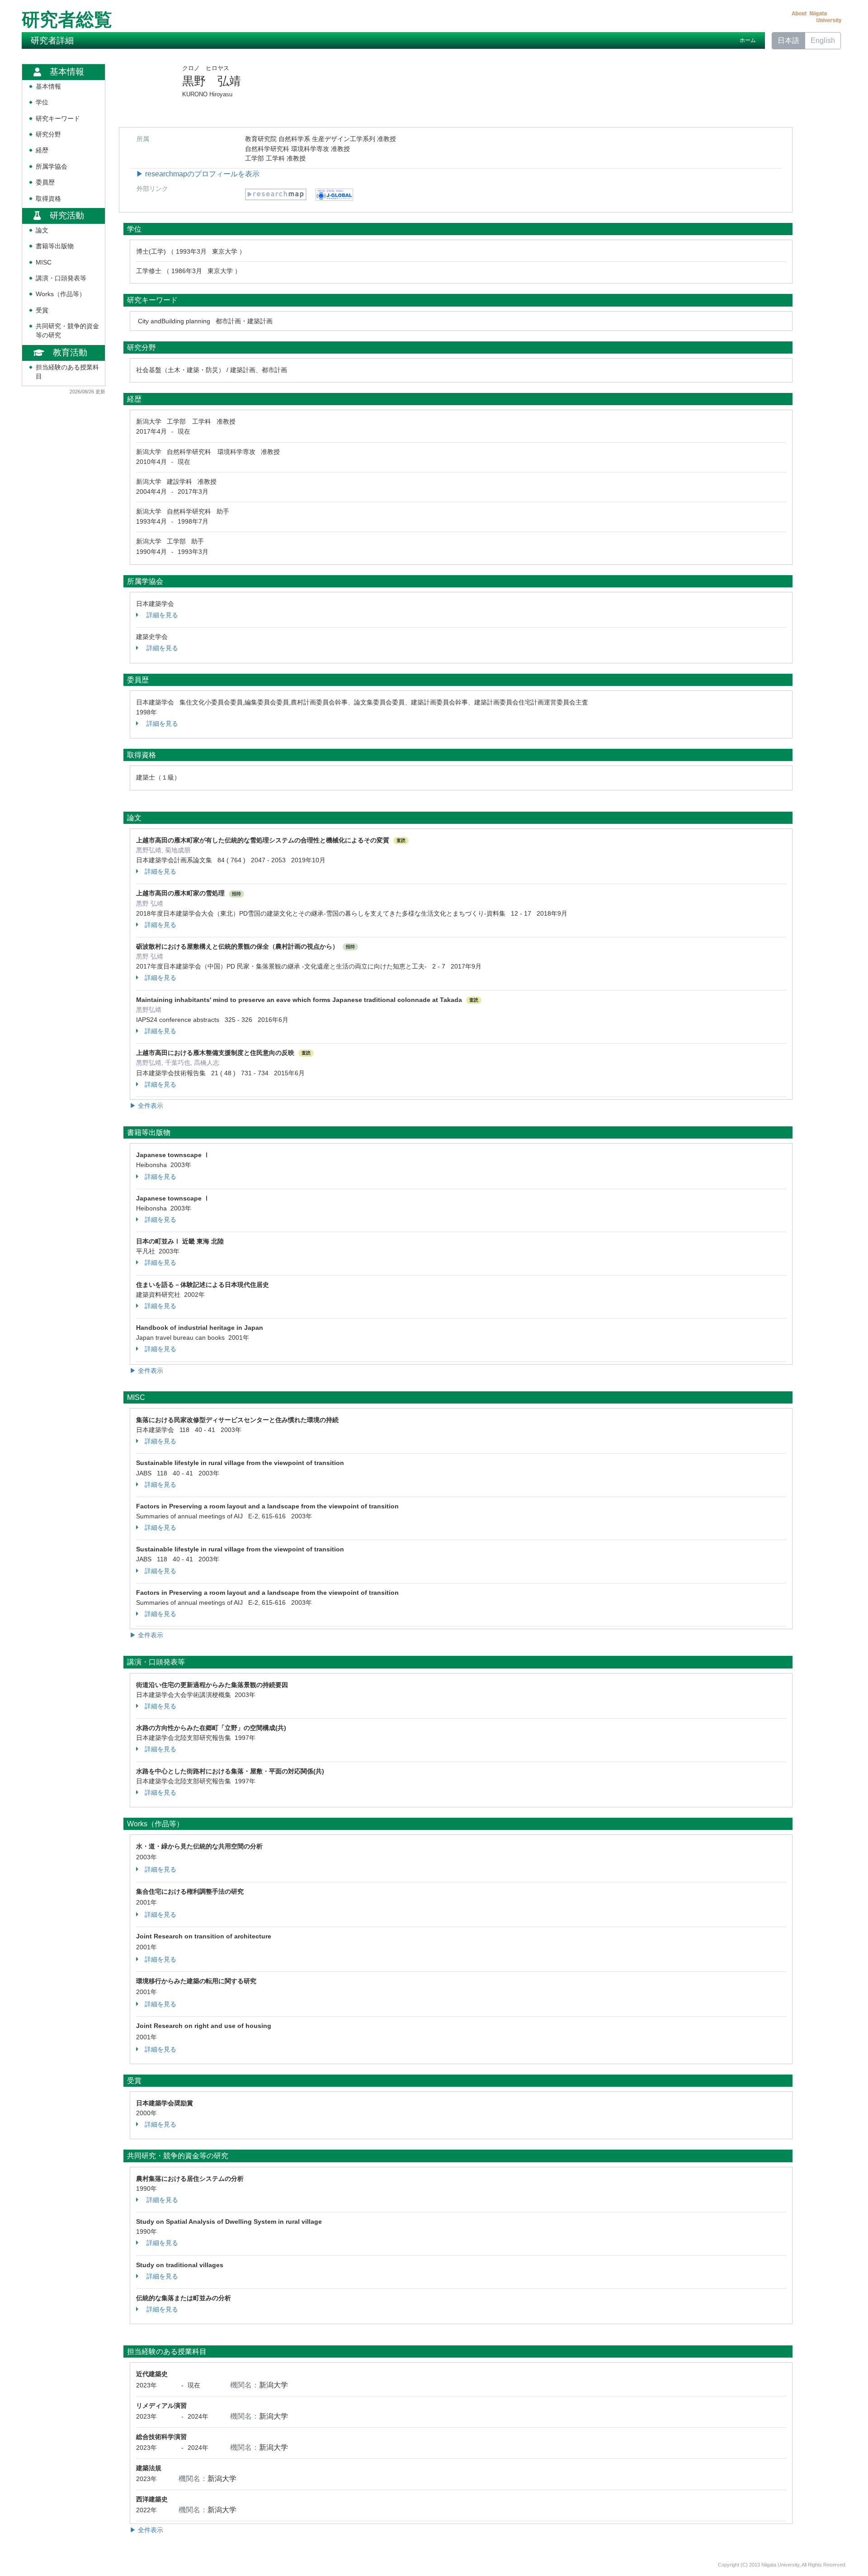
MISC (44, 262)
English (823, 40)
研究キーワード (58, 119)
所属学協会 (52, 167)
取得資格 (48, 199)
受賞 (42, 310)
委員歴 (45, 182)
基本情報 (48, 87)
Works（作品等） (61, 294)
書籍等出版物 (55, 246)
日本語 (788, 40)
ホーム (748, 40)
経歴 (42, 150)
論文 (42, 230)
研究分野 (48, 135)
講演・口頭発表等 (61, 278)
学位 (42, 102)
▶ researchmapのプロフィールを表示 (198, 174)
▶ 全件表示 (146, 1106)
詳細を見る (161, 615)
